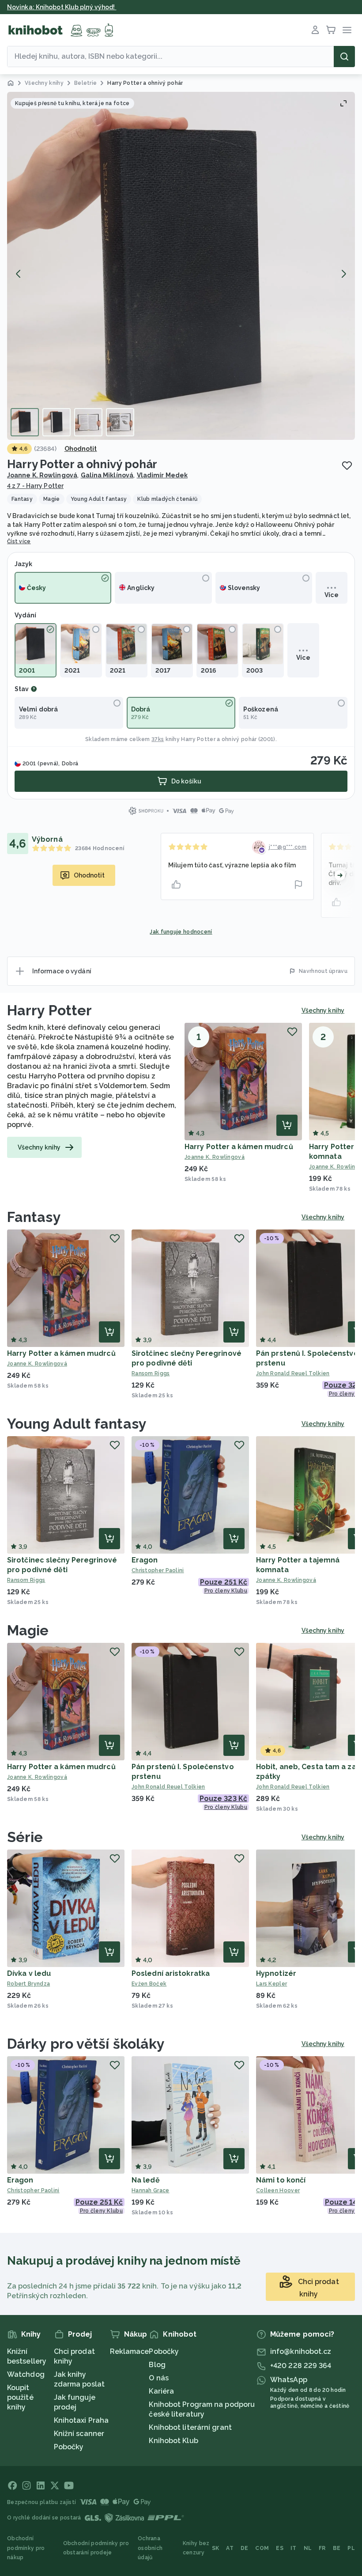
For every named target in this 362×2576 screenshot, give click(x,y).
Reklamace (130, 2351)
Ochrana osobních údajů (150, 2548)
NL (308, 2548)
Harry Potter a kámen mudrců (239, 1147)
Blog (157, 2365)
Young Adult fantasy (77, 1424)
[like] (176, 885)
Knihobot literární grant (190, 2427)
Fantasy (34, 1217)
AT (230, 2548)
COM (262, 2548)
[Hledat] (344, 57)
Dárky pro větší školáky (86, 2044)
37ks (158, 739)
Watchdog (26, 2374)
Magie (28, 1630)
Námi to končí (281, 2180)
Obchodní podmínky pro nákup (26, 2548)
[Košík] (331, 30)
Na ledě (146, 2180)
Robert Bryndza (28, 1984)
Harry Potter (49, 1010)
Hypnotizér (276, 1973)
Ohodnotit (81, 449)
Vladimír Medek (162, 475)
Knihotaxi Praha (81, 2420)
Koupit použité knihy (20, 2397)
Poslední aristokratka (171, 1973)
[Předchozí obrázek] (19, 274)
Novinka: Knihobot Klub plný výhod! (62, 7)
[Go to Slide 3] (88, 422)
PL (351, 2548)
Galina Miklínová (107, 475)
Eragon (145, 1560)
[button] (181, 266)
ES (280, 2548)
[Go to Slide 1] (25, 422)
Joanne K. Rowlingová (42, 475)
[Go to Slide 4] (120, 422)
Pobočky (69, 2447)
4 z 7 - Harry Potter (35, 486)
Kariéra (161, 2391)
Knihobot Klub (173, 2441)
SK (216, 2548)
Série (25, 1837)
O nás (159, 2378)
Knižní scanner (79, 2434)
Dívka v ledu (29, 1973)
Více (331, 595)
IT (294, 2548)
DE (245, 2548)
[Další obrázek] (343, 274)
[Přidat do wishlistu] (347, 465)
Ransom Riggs (151, 1373)
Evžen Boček (149, 1984)
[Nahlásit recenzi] (298, 885)
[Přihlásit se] (315, 30)
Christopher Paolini (158, 1570)
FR (322, 2548)
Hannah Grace (151, 2190)
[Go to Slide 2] (57, 422)
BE (337, 2548)
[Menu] (347, 30)
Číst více (19, 541)
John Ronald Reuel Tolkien (168, 1787)
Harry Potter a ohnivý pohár (219, 739)
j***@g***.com (288, 847)
